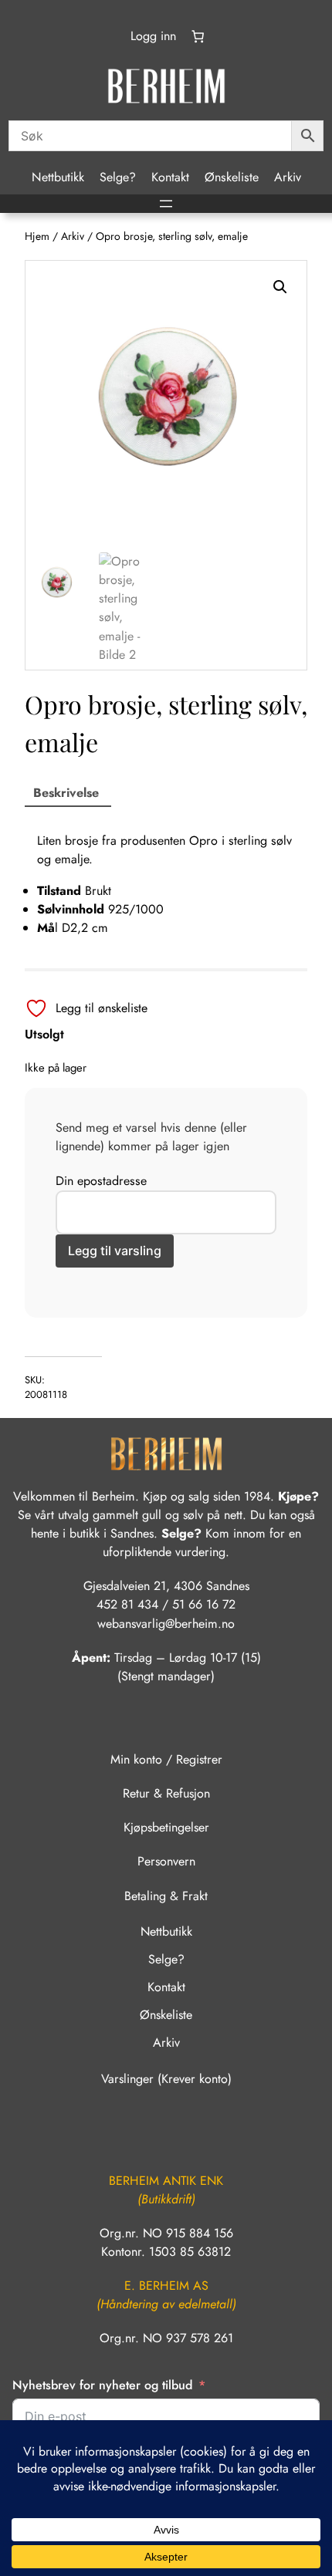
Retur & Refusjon (166, 1793)
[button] (280, 287)
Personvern (166, 1861)
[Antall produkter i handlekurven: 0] (198, 36)
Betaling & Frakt (166, 1896)
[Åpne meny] (166, 204)
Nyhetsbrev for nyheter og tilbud (102, 2385)
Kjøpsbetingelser (166, 1827)
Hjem (37, 236)
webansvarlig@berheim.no (166, 1624)
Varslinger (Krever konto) (166, 2079)
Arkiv (73, 236)
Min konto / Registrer (166, 1759)
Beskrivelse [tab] (66, 793)
